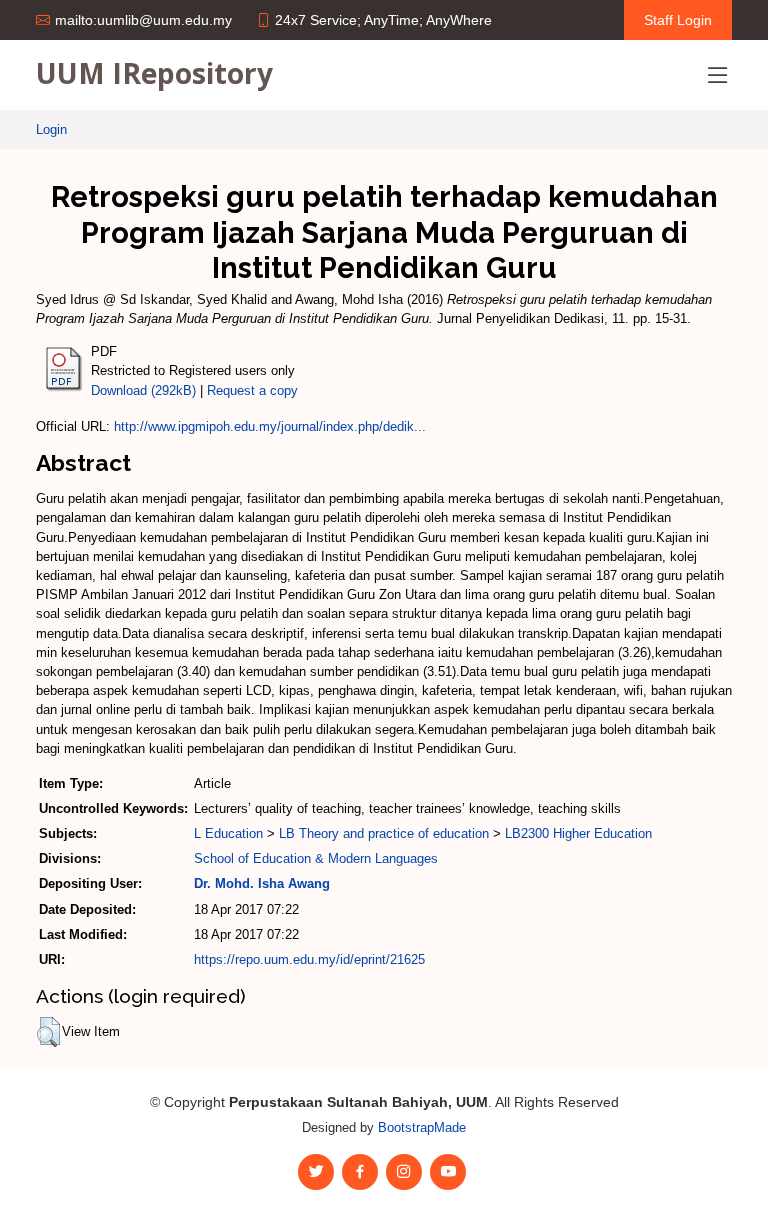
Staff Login (678, 20)
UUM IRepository (154, 73)
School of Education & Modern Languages (316, 858)
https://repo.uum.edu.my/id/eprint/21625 (309, 959)
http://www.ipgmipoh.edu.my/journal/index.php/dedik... (270, 426)
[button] (48, 1032)
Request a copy (252, 390)
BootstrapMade (422, 1127)
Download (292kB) (143, 390)
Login (51, 129)
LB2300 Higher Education (578, 833)
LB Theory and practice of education (384, 833)
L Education (228, 833)
